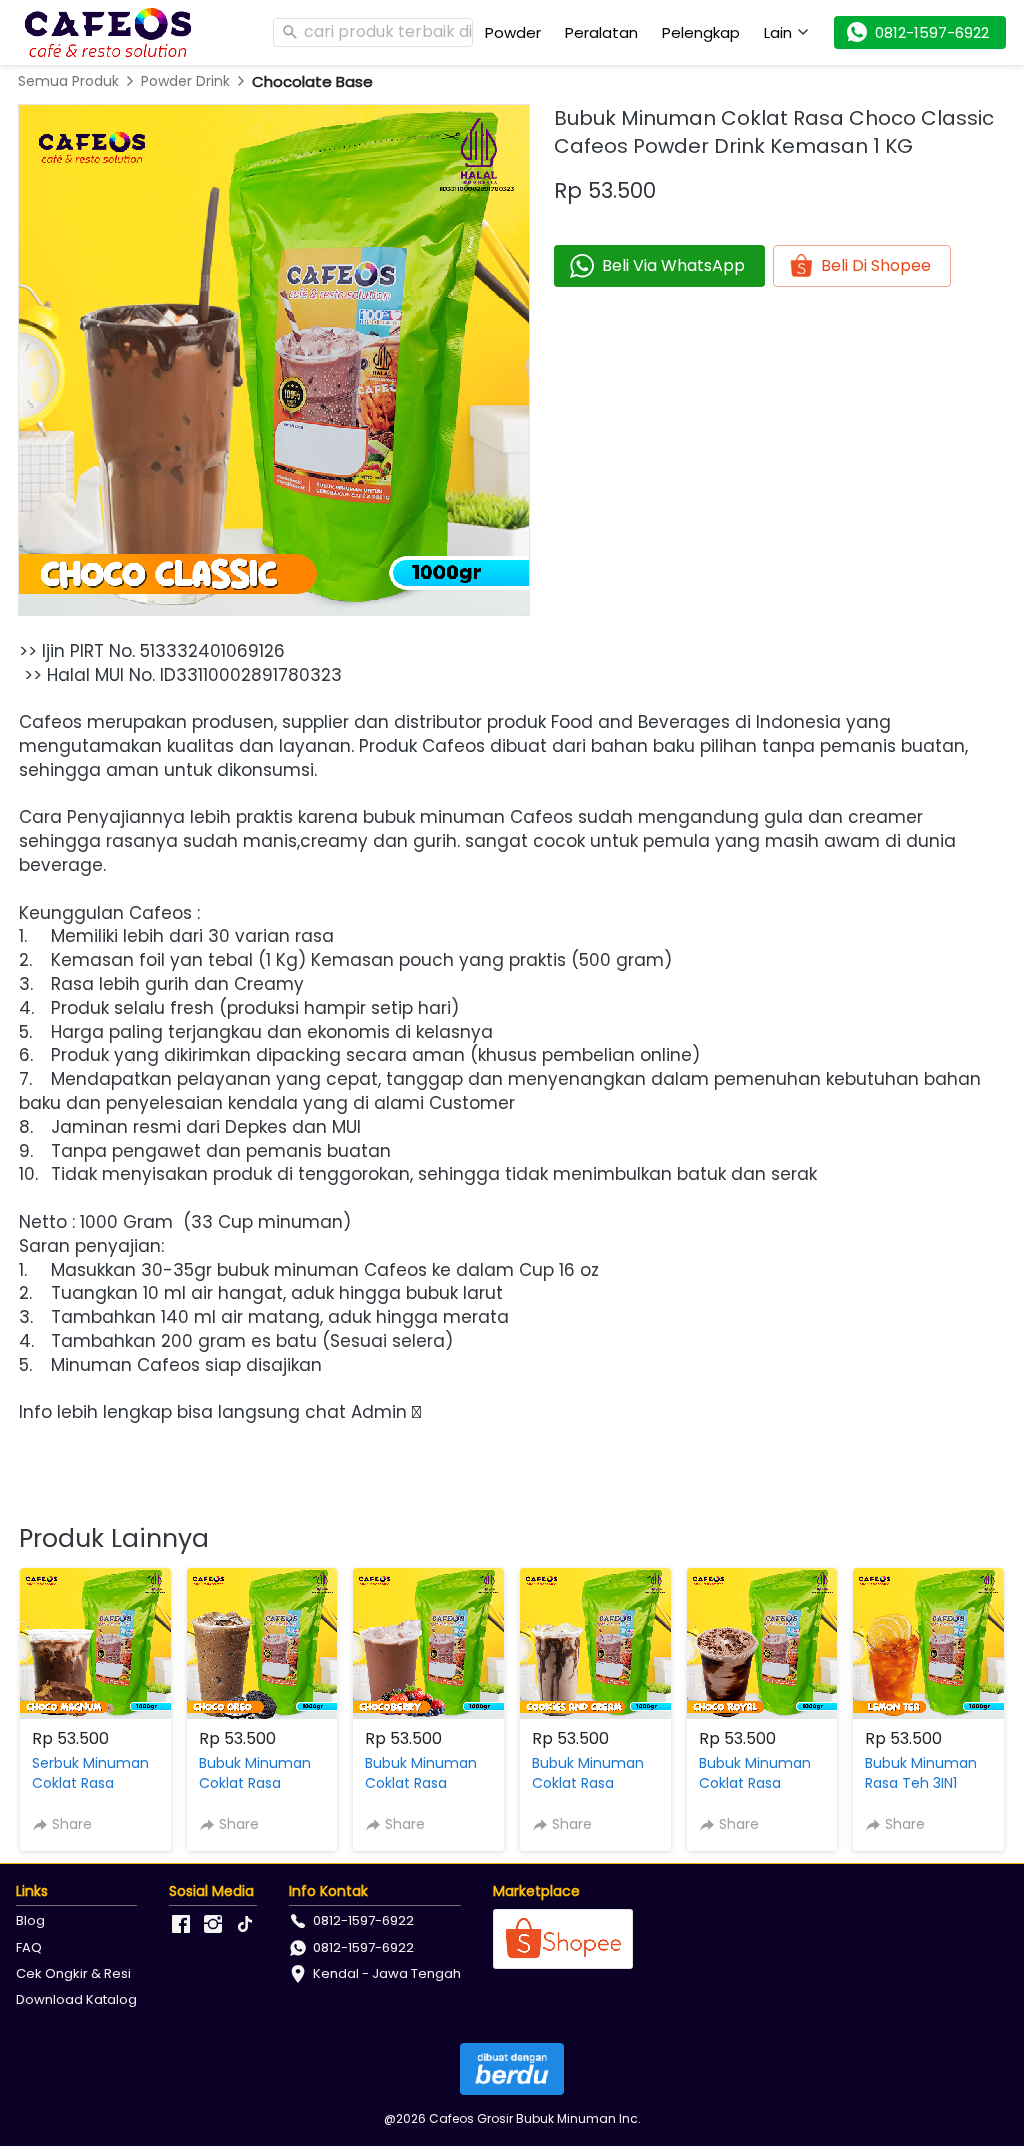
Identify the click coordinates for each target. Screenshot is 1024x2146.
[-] (181, 1925)
